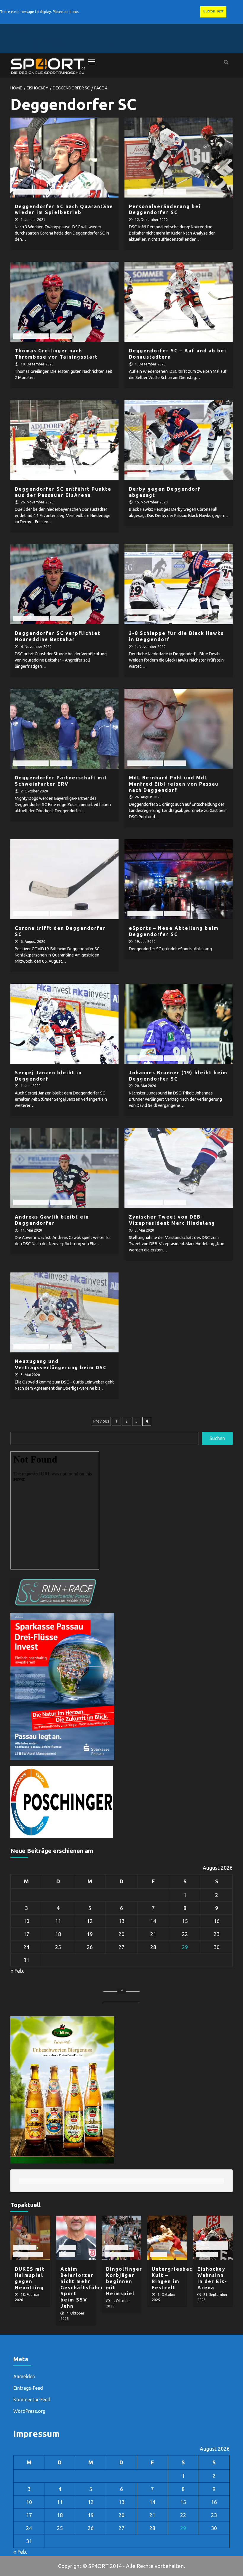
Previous (101, 1421)
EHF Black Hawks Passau (74, 467)
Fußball (68, 2247)
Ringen (159, 2254)
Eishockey (61, 192)
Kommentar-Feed (32, 2400)
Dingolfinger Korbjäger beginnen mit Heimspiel (124, 2281)
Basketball (25, 2247)
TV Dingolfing (28, 2254)
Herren (82, 192)
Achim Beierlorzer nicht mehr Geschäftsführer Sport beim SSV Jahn (84, 2287)
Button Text (213, 11)
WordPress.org (29, 2411)
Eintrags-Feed (28, 2388)
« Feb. (17, 1971)
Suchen (217, 1438)
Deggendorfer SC (31, 192)
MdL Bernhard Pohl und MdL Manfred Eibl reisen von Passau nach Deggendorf (174, 784)
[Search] (226, 62)
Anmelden (24, 2376)
